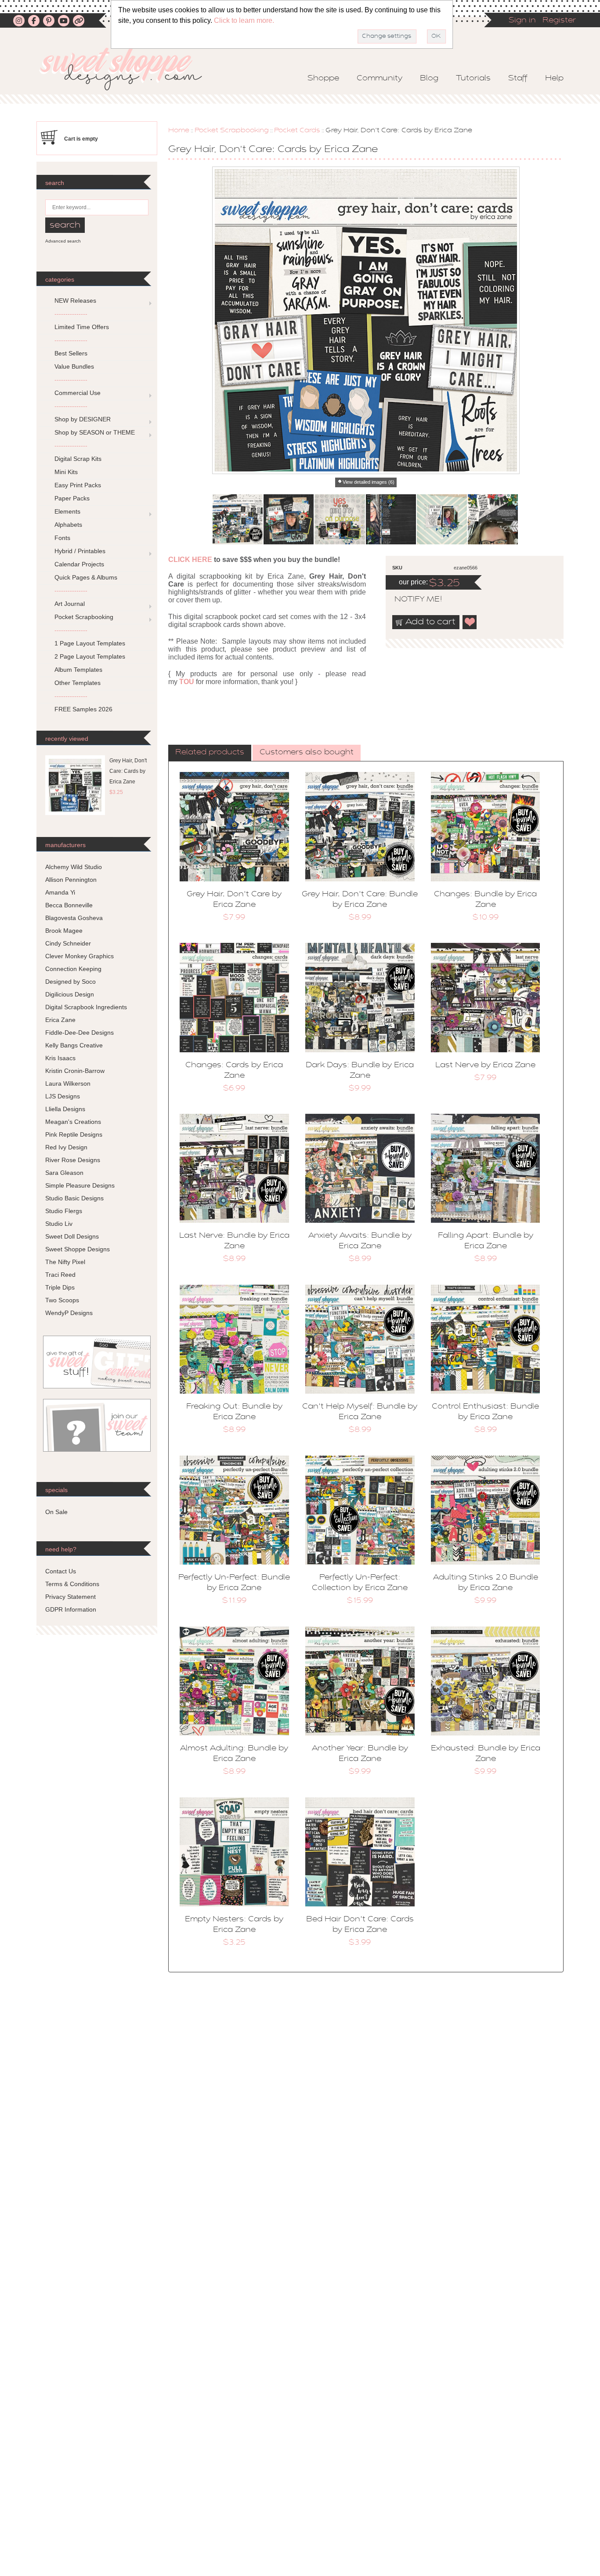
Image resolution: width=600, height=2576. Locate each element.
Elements (67, 511)
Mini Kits (66, 472)
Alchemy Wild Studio (74, 867)
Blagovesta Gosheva (74, 918)
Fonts (62, 538)
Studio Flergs (64, 1211)
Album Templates (78, 670)
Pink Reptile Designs (74, 1134)
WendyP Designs (69, 1313)
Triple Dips (60, 1287)
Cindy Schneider (68, 943)
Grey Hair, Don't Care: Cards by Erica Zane (128, 771)
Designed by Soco (70, 982)
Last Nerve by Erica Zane (485, 1065)
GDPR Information (71, 1609)
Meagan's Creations (73, 1122)
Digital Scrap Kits (78, 459)
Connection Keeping (73, 969)
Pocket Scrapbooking (232, 130)
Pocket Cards (297, 130)
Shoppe (323, 79)
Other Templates (78, 683)
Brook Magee (64, 931)
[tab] (210, 753)
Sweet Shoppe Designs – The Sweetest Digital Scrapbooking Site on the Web (128, 69)
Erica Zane (60, 1020)
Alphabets (68, 525)
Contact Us (61, 1571)
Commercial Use (78, 393)
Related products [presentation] (210, 753)
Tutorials (473, 79)
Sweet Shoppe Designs (78, 1249)
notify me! (411, 600)
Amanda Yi (60, 892)
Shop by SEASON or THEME (95, 432)
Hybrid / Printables (80, 551)
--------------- (71, 314)
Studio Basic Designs (74, 1198)
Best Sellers (71, 353)
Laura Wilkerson (68, 1083)
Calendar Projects (79, 564)
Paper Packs (72, 498)
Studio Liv (59, 1224)
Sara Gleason (64, 1173)
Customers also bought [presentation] (307, 753)
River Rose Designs (73, 1160)
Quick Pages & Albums (86, 577)
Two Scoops (62, 1300)
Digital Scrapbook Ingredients (86, 1007)
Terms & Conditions (72, 1584)
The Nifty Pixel (65, 1262)
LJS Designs (63, 1096)
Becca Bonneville (69, 905)
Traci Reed (60, 1275)
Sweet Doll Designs (72, 1236)
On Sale (56, 1512)
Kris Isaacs (60, 1058)
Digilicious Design (70, 994)
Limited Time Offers (82, 327)
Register (559, 21)
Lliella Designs (65, 1109)
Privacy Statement (70, 1597)
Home (179, 130)
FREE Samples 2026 (83, 709)
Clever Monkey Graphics (80, 956)
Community (380, 79)
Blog (429, 79)
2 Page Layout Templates (90, 656)
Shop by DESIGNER (83, 419)
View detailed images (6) (369, 482)
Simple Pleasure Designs (80, 1185)
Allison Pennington (71, 880)
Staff (518, 79)
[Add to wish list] (470, 622)
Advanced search (63, 241)
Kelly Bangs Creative (74, 1045)
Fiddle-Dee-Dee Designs (80, 1033)
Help (554, 79)
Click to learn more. (244, 20)
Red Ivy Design (66, 1147)
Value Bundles (74, 366)
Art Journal (70, 604)
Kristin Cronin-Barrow (75, 1071)
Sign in (522, 21)
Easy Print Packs (78, 485)
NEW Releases (75, 301)
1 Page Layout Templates (90, 643)
